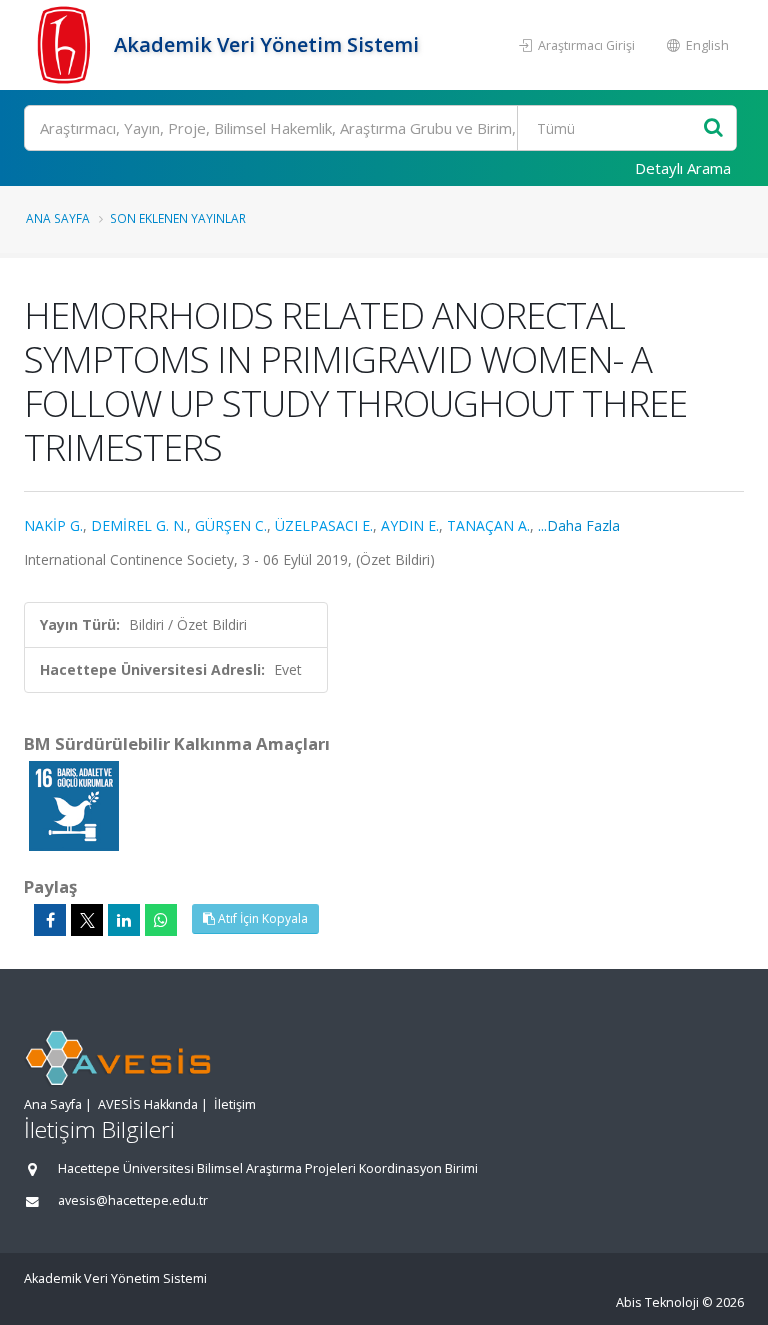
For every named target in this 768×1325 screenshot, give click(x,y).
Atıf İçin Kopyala (261, 918)
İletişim (235, 1104)
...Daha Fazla (579, 525)
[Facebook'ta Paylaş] (50, 920)
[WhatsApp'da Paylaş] (161, 920)
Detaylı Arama (683, 168)
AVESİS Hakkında (148, 1104)
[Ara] (713, 128)
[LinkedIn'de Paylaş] (124, 920)
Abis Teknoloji (657, 1302)
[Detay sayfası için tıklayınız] (74, 804)
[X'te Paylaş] (87, 920)
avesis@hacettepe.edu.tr (133, 1200)
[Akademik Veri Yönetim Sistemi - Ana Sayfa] (66, 45)
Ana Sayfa (58, 218)
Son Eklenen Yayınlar (178, 218)
